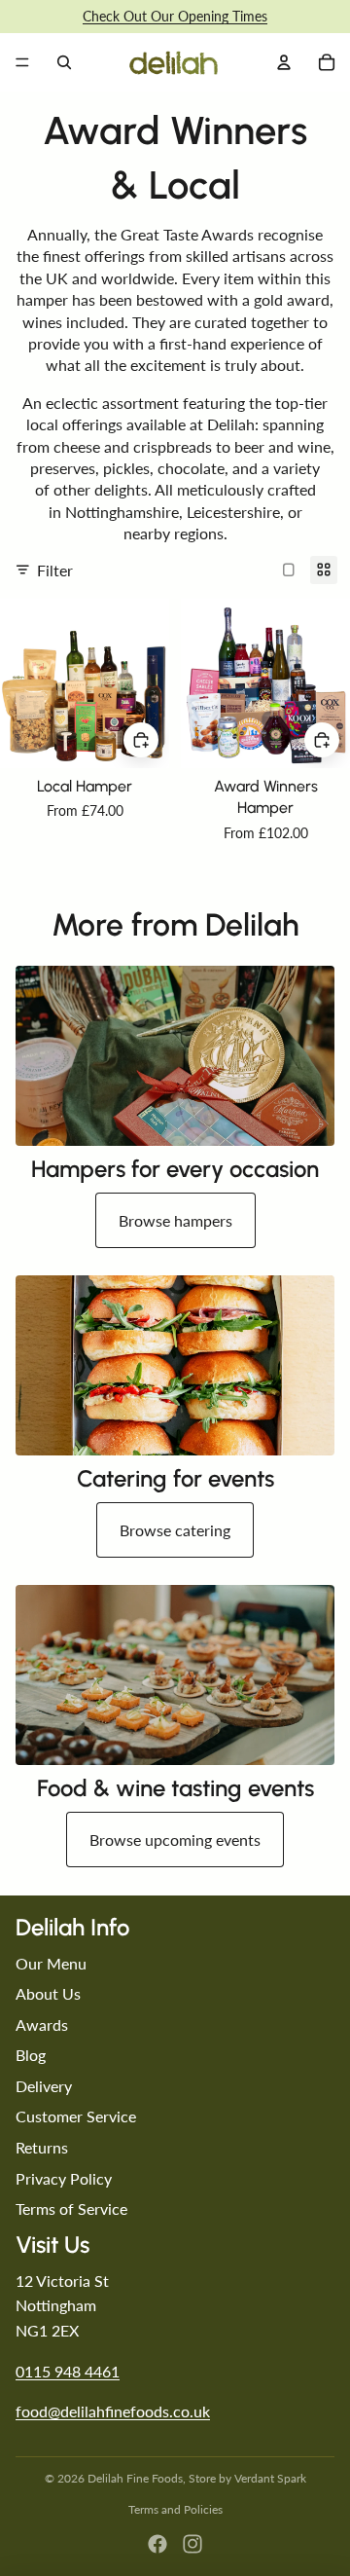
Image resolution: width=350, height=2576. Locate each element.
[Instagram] (192, 2544)
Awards (42, 2024)
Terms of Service (71, 2208)
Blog (31, 2055)
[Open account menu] (284, 62)
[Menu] (22, 62)
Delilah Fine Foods (135, 2478)
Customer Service (76, 2116)
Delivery (44, 2086)
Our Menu (51, 1963)
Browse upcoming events (175, 1840)
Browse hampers (175, 1220)
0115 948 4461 (68, 2371)
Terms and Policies (175, 2509)
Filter (55, 570)
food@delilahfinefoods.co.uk (113, 2411)
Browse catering (175, 1530)
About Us (48, 1993)
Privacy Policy (64, 2178)
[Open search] (64, 62)
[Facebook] (157, 2544)
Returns (42, 2147)
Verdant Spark (270, 2478)
